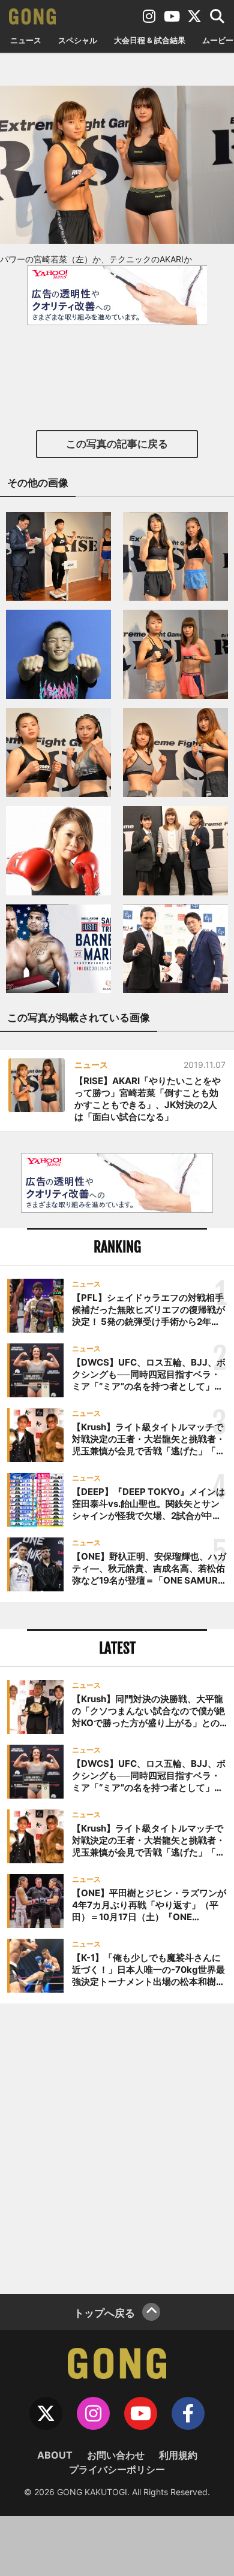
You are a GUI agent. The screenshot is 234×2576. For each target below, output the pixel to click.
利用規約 (178, 2455)
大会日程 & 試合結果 (150, 40)
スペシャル (78, 40)
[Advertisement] (117, 2147)
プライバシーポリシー (117, 2469)
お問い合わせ (116, 2455)
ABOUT (55, 2455)
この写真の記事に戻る (117, 444)
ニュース (26, 40)
